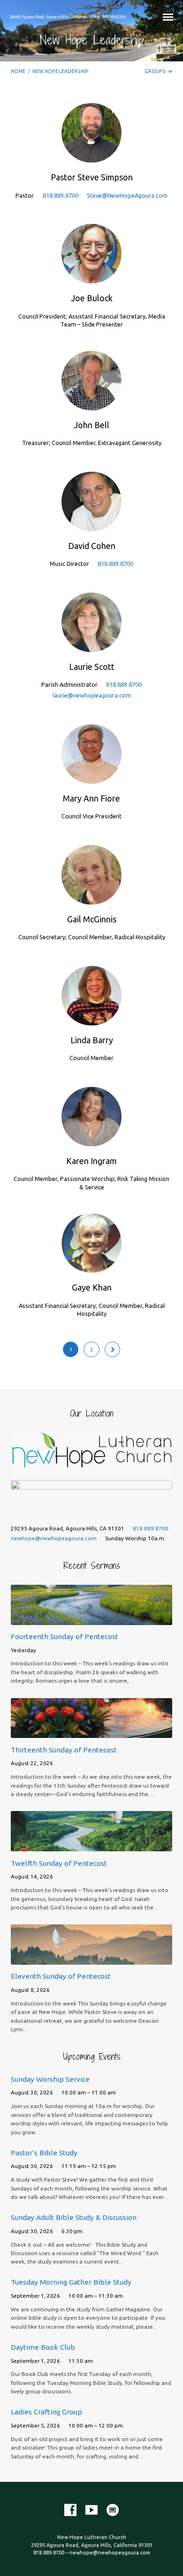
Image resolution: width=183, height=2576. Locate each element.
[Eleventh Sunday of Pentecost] (91, 1959)
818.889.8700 (61, 195)
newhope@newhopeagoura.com (54, 1538)
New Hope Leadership (61, 71)
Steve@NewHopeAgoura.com (127, 195)
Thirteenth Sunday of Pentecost (64, 1750)
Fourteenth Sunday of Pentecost (65, 1637)
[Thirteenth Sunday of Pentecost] (91, 1732)
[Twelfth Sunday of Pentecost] (91, 1846)
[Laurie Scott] (91, 646)
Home (18, 71)
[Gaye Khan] (91, 1267)
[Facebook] (70, 2510)
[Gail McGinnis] (91, 899)
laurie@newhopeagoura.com (92, 695)
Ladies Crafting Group (46, 2412)
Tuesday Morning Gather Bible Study (71, 2282)
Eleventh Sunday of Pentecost (61, 1976)
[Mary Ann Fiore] (91, 778)
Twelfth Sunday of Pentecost (59, 1863)
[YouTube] (91, 2510)
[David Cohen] (91, 526)
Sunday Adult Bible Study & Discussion (74, 2217)
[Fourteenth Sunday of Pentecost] (91, 1619)
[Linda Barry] (91, 1020)
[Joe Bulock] (91, 278)
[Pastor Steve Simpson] (91, 157)
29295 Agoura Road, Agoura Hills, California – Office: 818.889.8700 (68, 17)
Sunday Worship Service (50, 2079)
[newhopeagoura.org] (113, 2510)
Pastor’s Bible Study (44, 2153)
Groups (156, 71)
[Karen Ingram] (91, 1141)
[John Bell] (91, 405)
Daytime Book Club (43, 2347)
